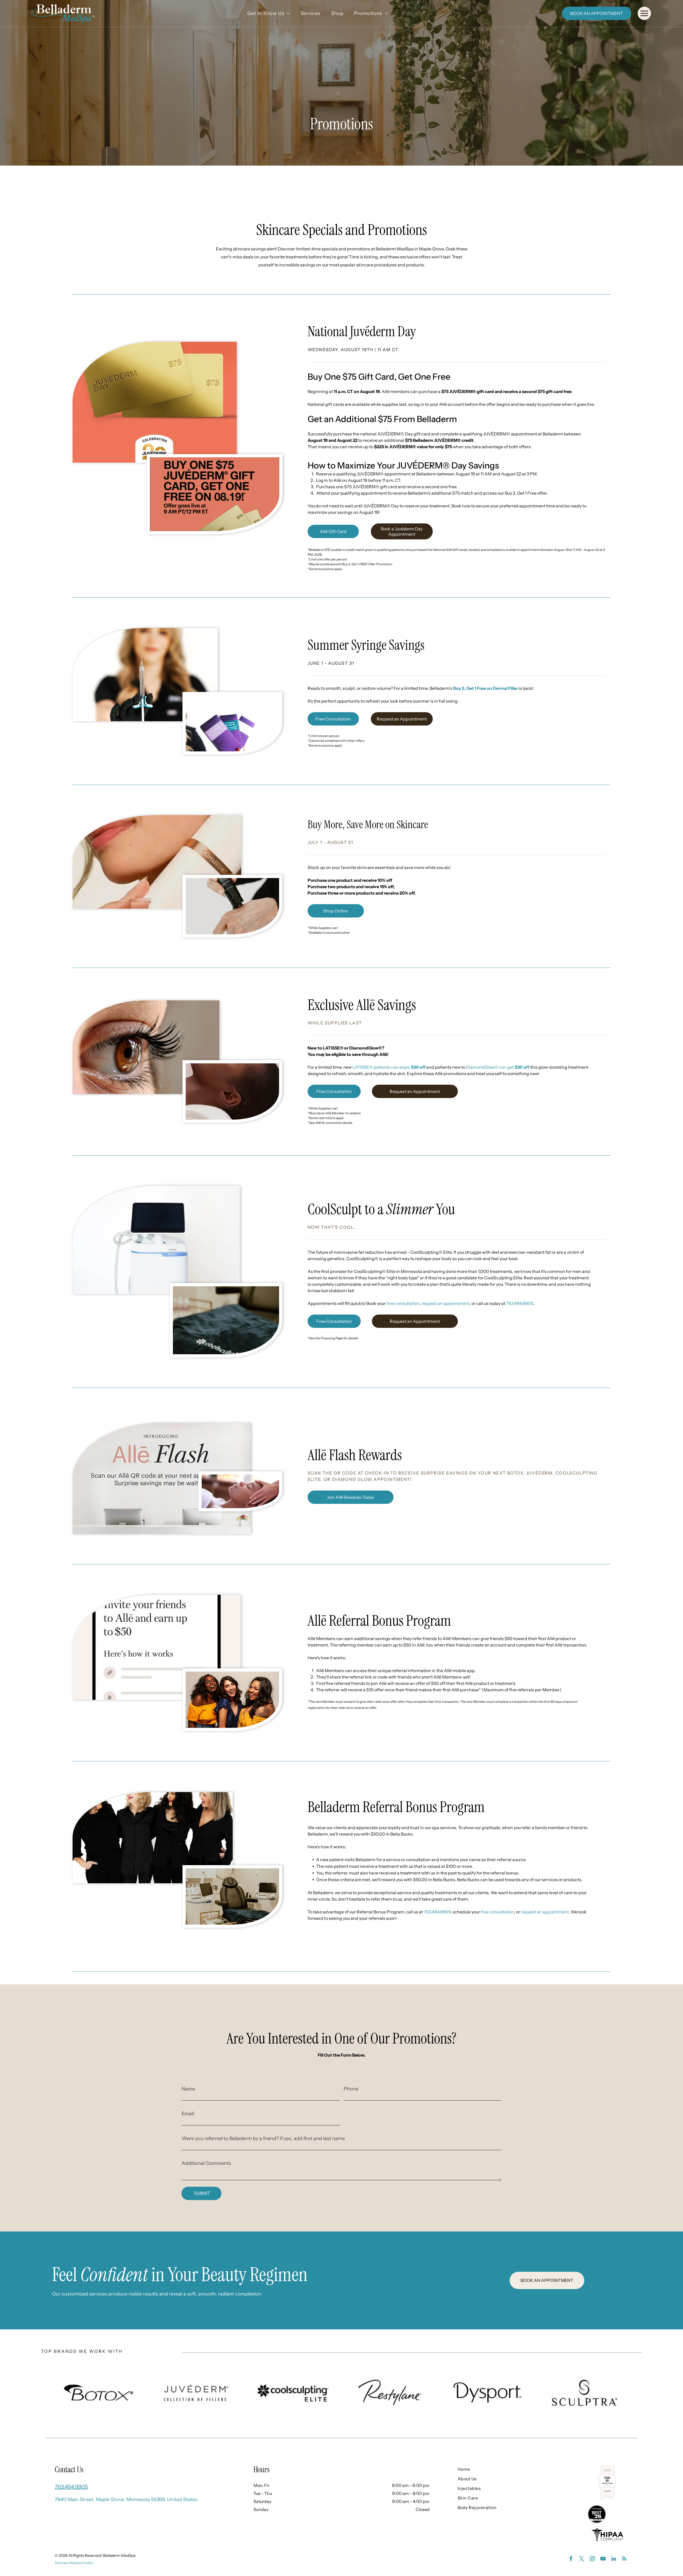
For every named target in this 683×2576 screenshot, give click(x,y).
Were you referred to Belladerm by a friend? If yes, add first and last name (263, 2138)
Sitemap (61, 2563)
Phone (351, 2089)
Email (188, 2114)
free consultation (403, 1303)
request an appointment (446, 1303)
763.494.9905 (520, 1303)
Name (188, 2089)
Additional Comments (206, 2163)
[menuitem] (269, 13)
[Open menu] (644, 13)
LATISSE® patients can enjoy (389, 1067)
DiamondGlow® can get (498, 1067)
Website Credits (81, 2563)
